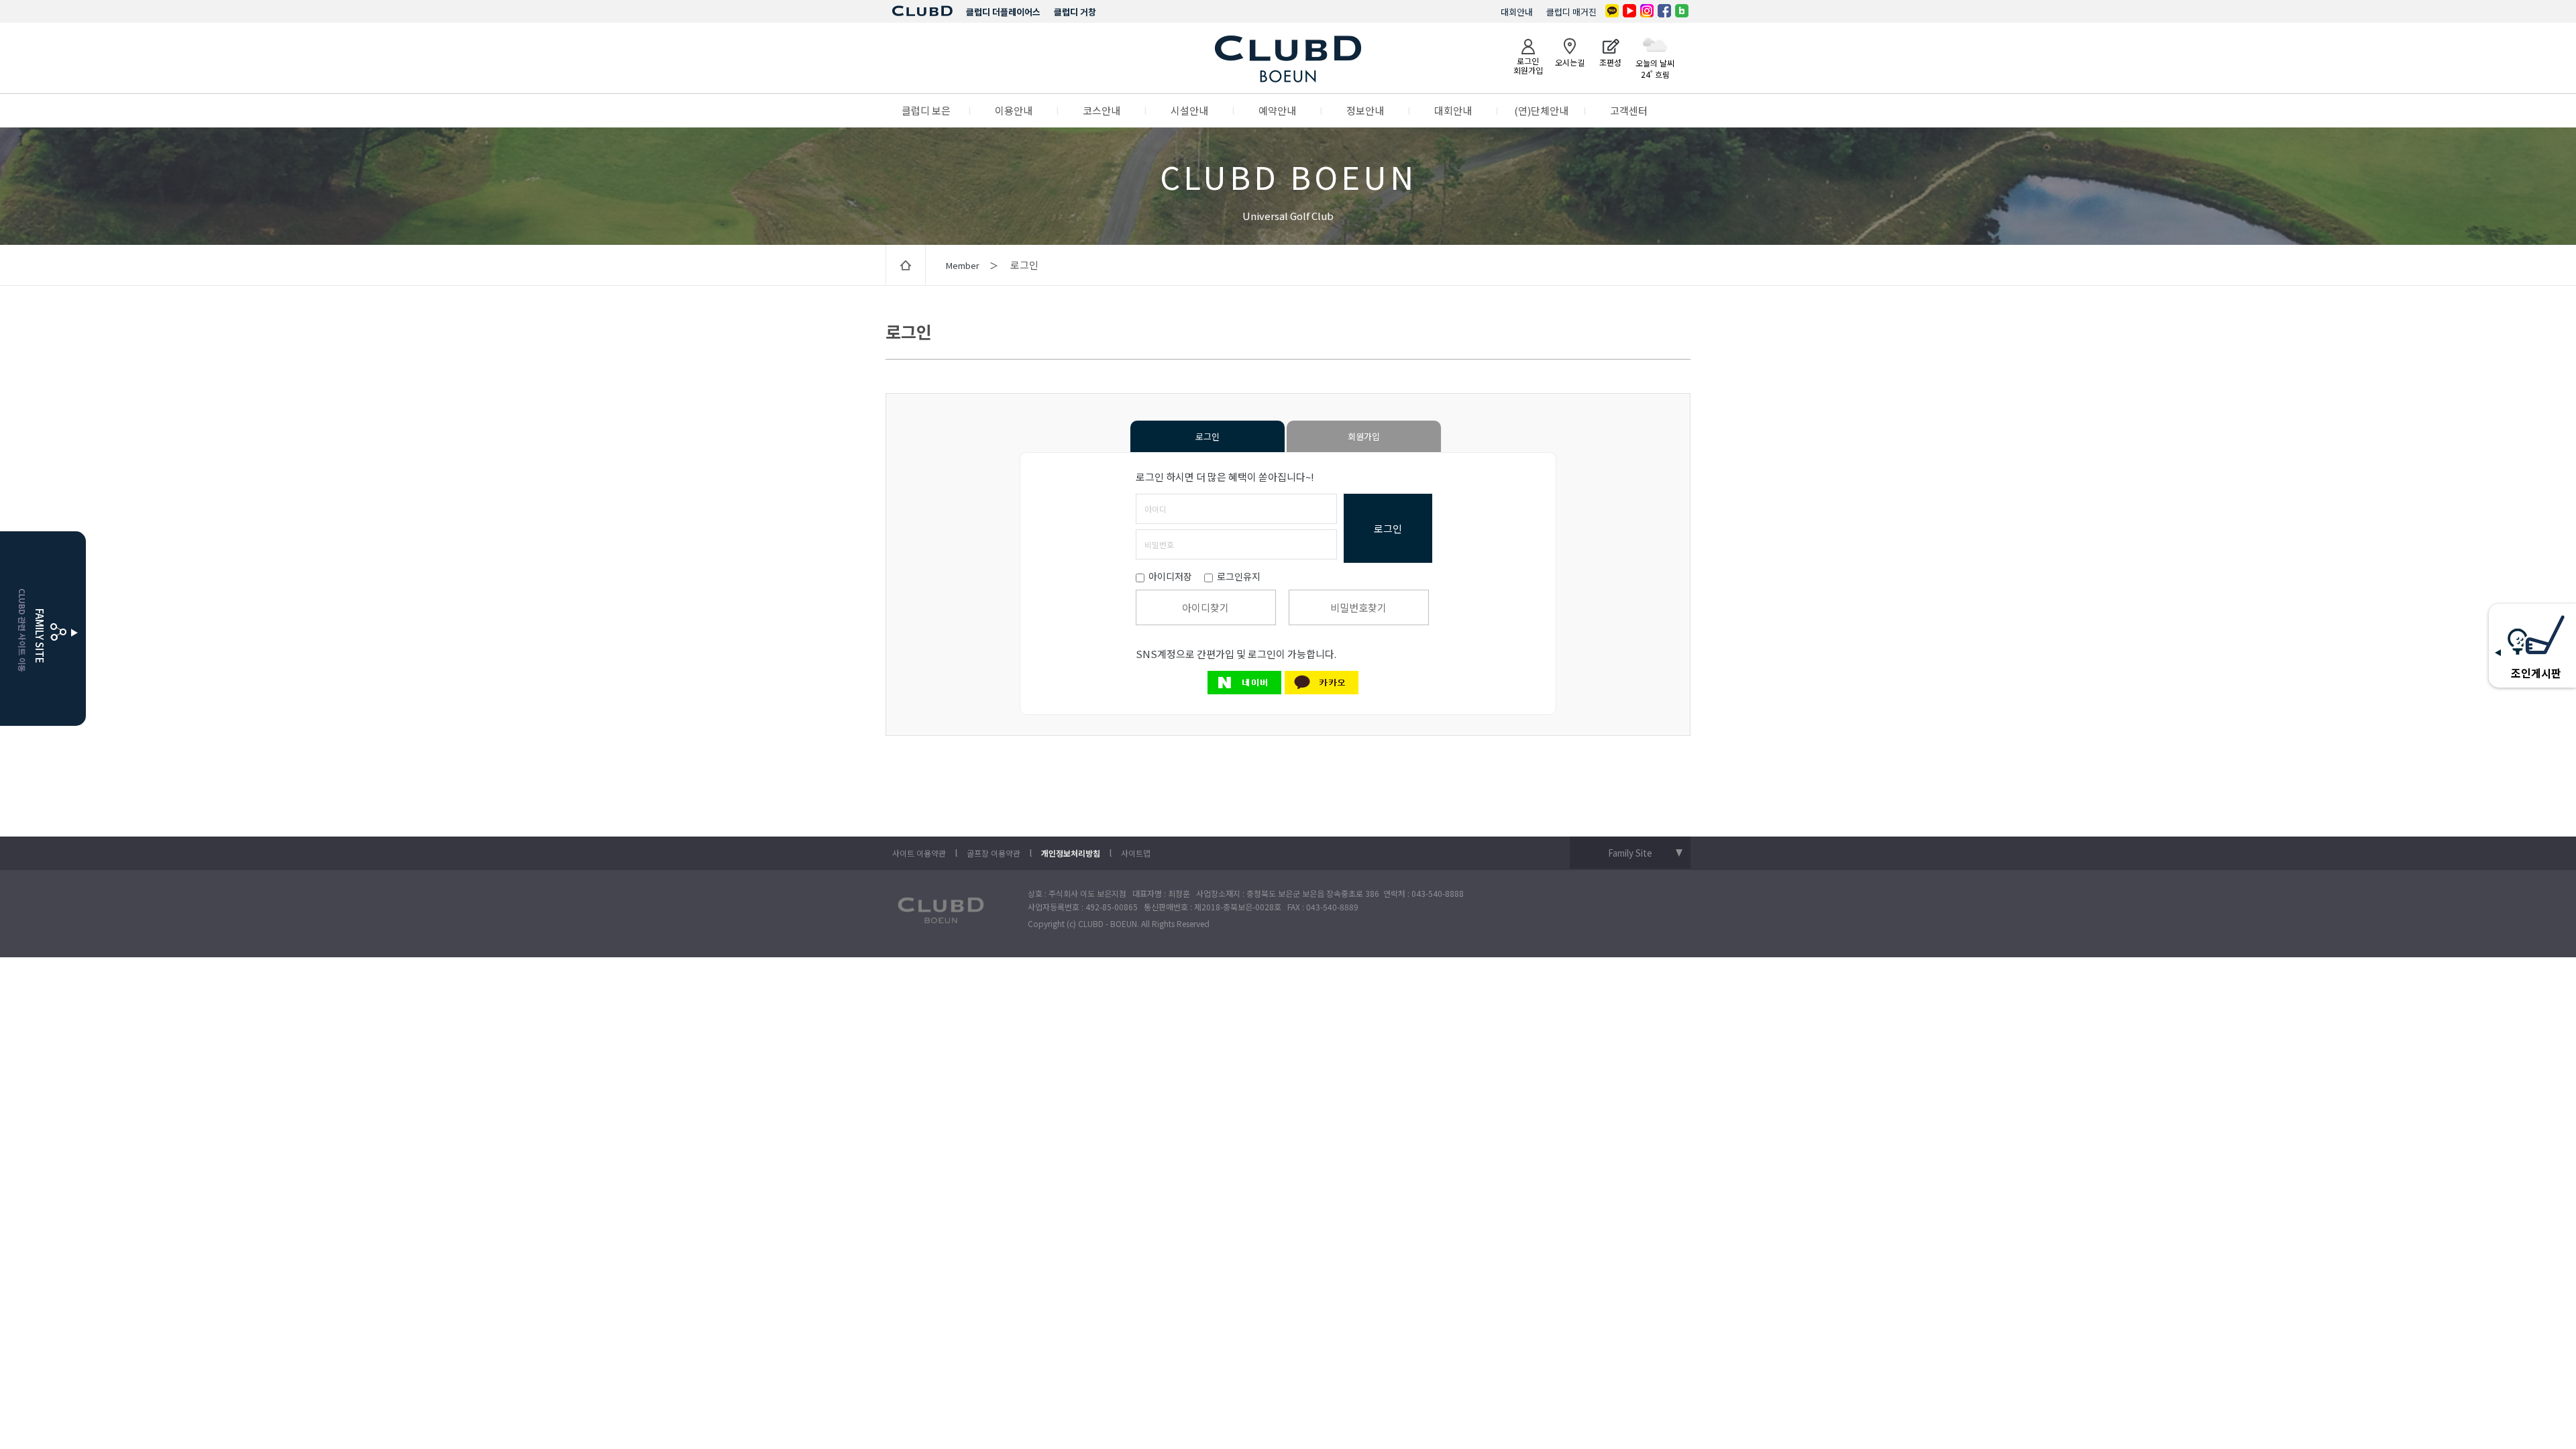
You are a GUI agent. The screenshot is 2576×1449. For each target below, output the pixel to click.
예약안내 (1277, 110)
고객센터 (1629, 110)
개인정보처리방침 (1071, 853)
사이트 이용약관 (919, 853)
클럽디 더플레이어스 (1003, 12)
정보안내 (1365, 110)
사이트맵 (1136, 853)
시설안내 (1189, 110)
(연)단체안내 (1541, 110)
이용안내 (1014, 110)
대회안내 (1517, 12)
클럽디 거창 (1075, 12)
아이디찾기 (1205, 607)
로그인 (1207, 436)
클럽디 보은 (926, 110)
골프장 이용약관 (994, 853)
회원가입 (1364, 436)
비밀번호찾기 (1358, 607)
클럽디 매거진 (1571, 12)
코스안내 (1102, 110)
